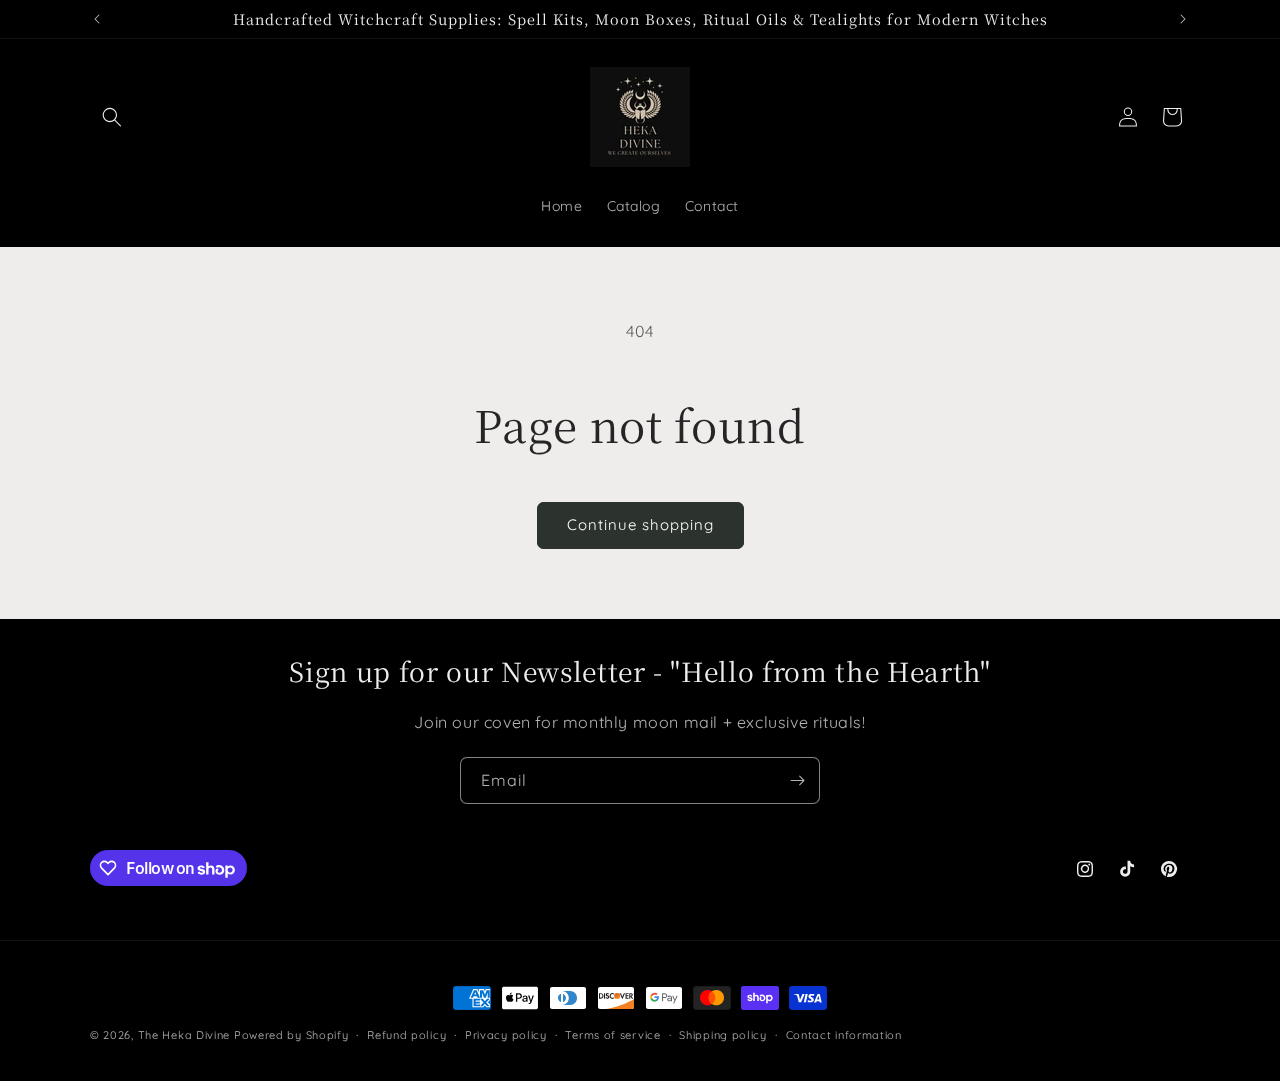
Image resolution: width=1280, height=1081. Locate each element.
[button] (112, 117)
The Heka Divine (184, 1035)
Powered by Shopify (291, 1035)
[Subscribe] (797, 780)
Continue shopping (640, 524)
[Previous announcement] (97, 19)
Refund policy (406, 1035)
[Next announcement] (1183, 19)
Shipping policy (723, 1035)
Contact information (844, 1035)
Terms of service (612, 1035)
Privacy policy (506, 1035)
